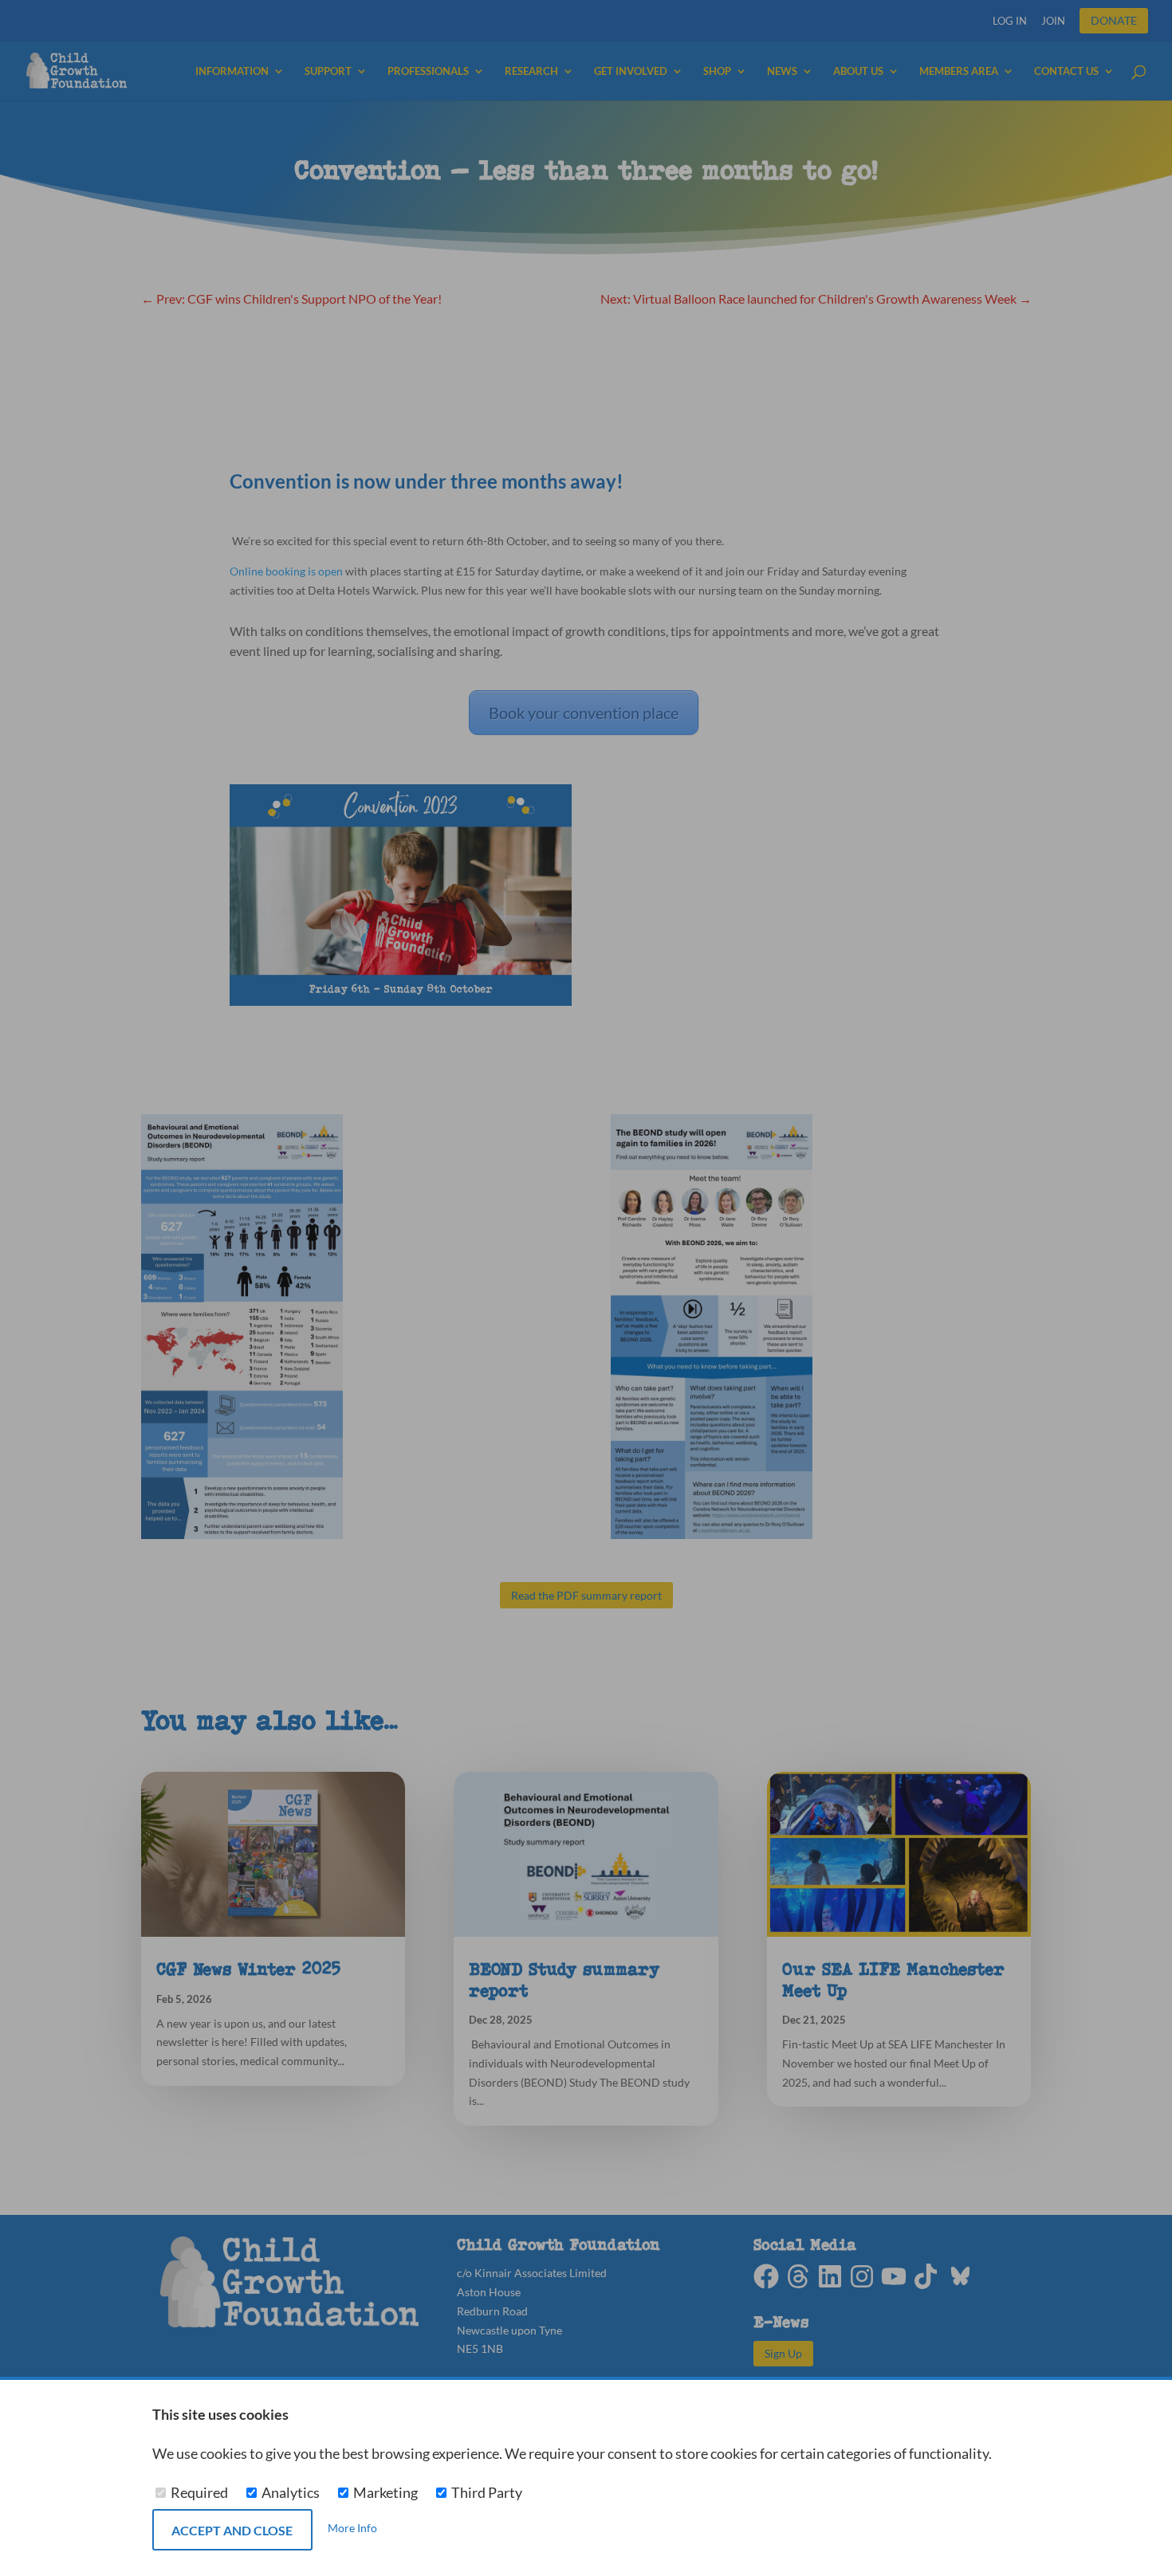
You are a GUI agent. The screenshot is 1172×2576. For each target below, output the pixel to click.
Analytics (291, 2493)
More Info (352, 2529)
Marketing (385, 2493)
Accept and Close (232, 2530)
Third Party (486, 2493)
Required (199, 2493)
